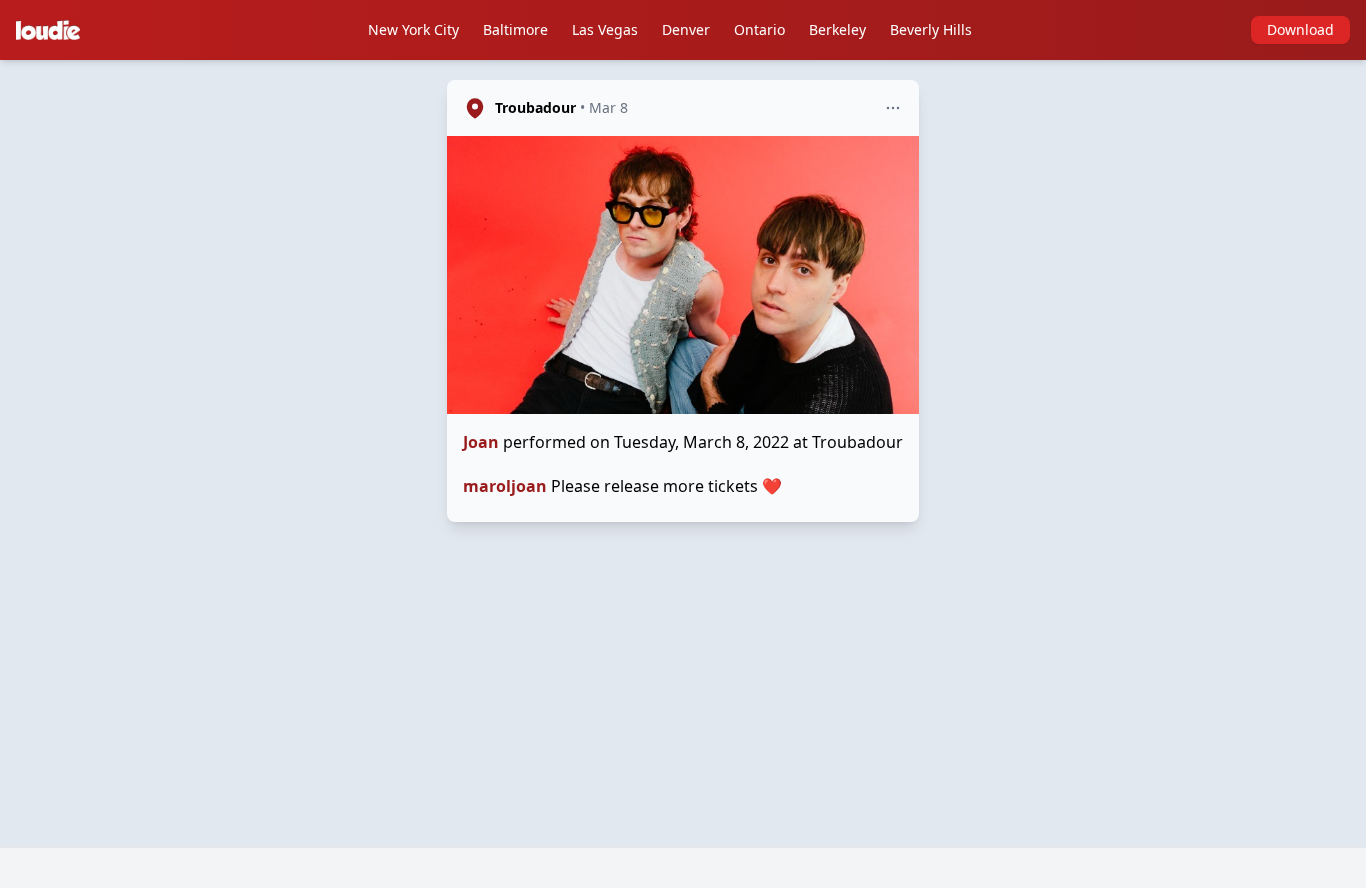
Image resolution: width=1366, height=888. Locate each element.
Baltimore (515, 29)
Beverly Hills (931, 29)
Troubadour (535, 107)
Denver (686, 29)
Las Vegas (605, 29)
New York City (413, 29)
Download (1300, 29)
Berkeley (837, 29)
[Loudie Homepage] (52, 30)
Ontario (759, 29)
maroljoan (505, 486)
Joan (481, 442)
